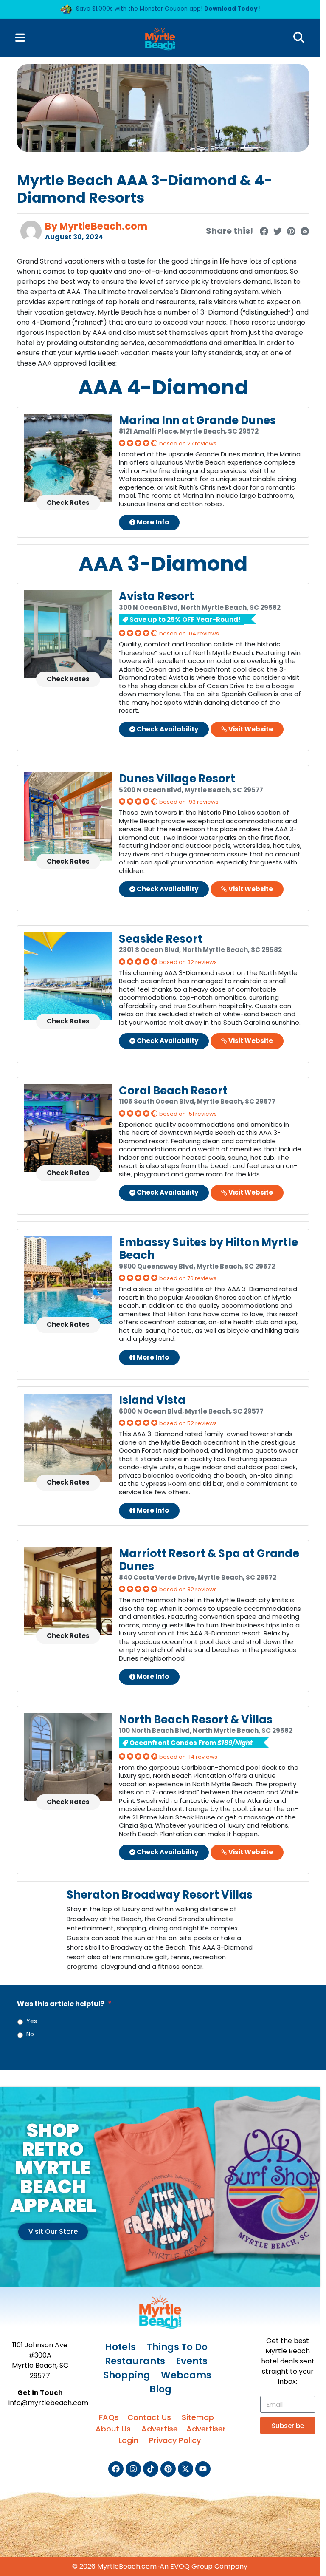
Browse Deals (89, 191)
